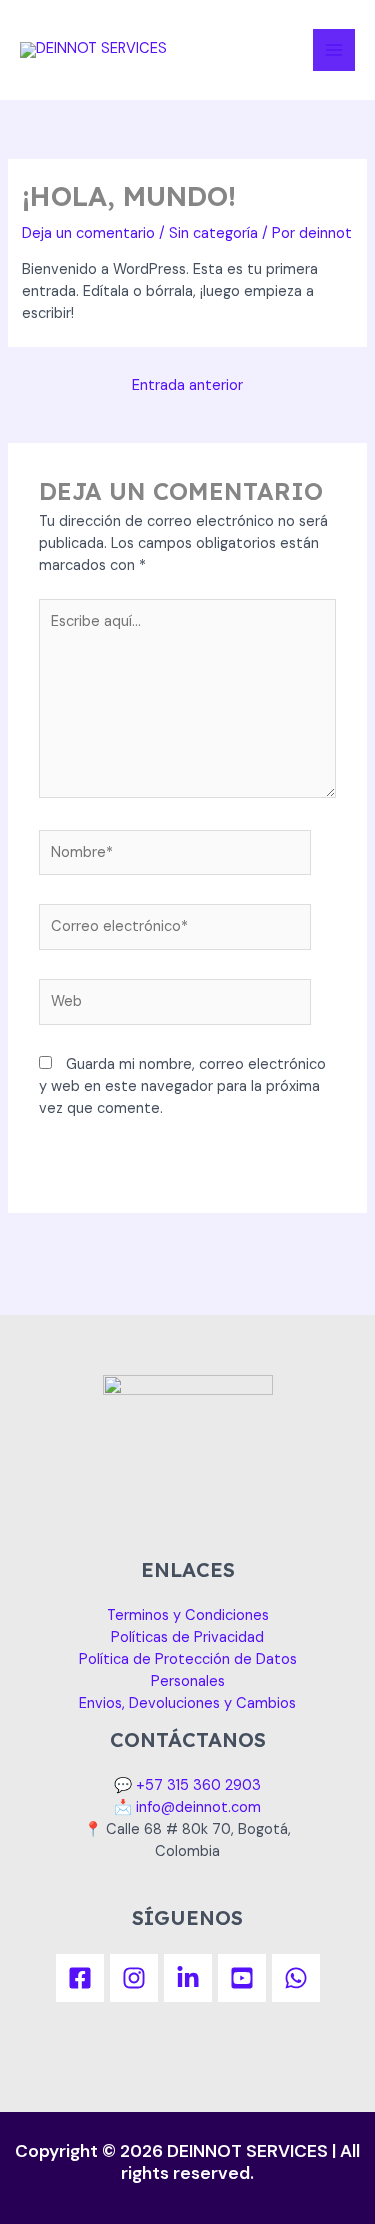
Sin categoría (213, 233)
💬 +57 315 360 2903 (187, 1785)
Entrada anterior (187, 385)
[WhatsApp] (296, 1978)
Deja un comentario (88, 233)
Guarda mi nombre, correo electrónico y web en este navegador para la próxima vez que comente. (182, 1086)
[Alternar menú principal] (334, 50)
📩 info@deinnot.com (187, 1807)
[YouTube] (242, 1978)
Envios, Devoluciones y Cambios (187, 1703)
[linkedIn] (188, 1978)
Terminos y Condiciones (188, 1615)
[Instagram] (134, 1978)
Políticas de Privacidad (187, 1637)
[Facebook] (80, 1978)
